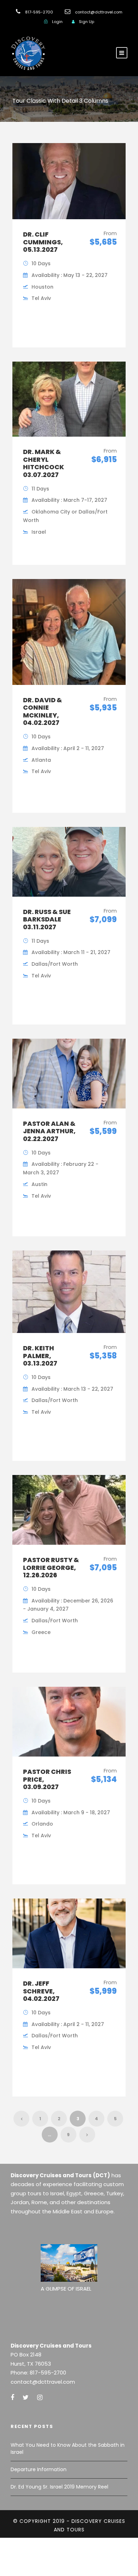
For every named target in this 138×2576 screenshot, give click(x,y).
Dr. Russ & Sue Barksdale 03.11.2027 (47, 919)
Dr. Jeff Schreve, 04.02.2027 (41, 1991)
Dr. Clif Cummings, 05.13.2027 (43, 242)
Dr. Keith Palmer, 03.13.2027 (40, 1356)
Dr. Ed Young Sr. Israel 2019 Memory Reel (59, 2487)
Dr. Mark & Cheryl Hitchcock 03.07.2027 (44, 463)
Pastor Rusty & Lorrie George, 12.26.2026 (51, 1567)
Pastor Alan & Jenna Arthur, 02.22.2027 (49, 1131)
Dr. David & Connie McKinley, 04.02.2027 (42, 711)
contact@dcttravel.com (99, 12)
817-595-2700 (39, 12)
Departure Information (39, 2469)
